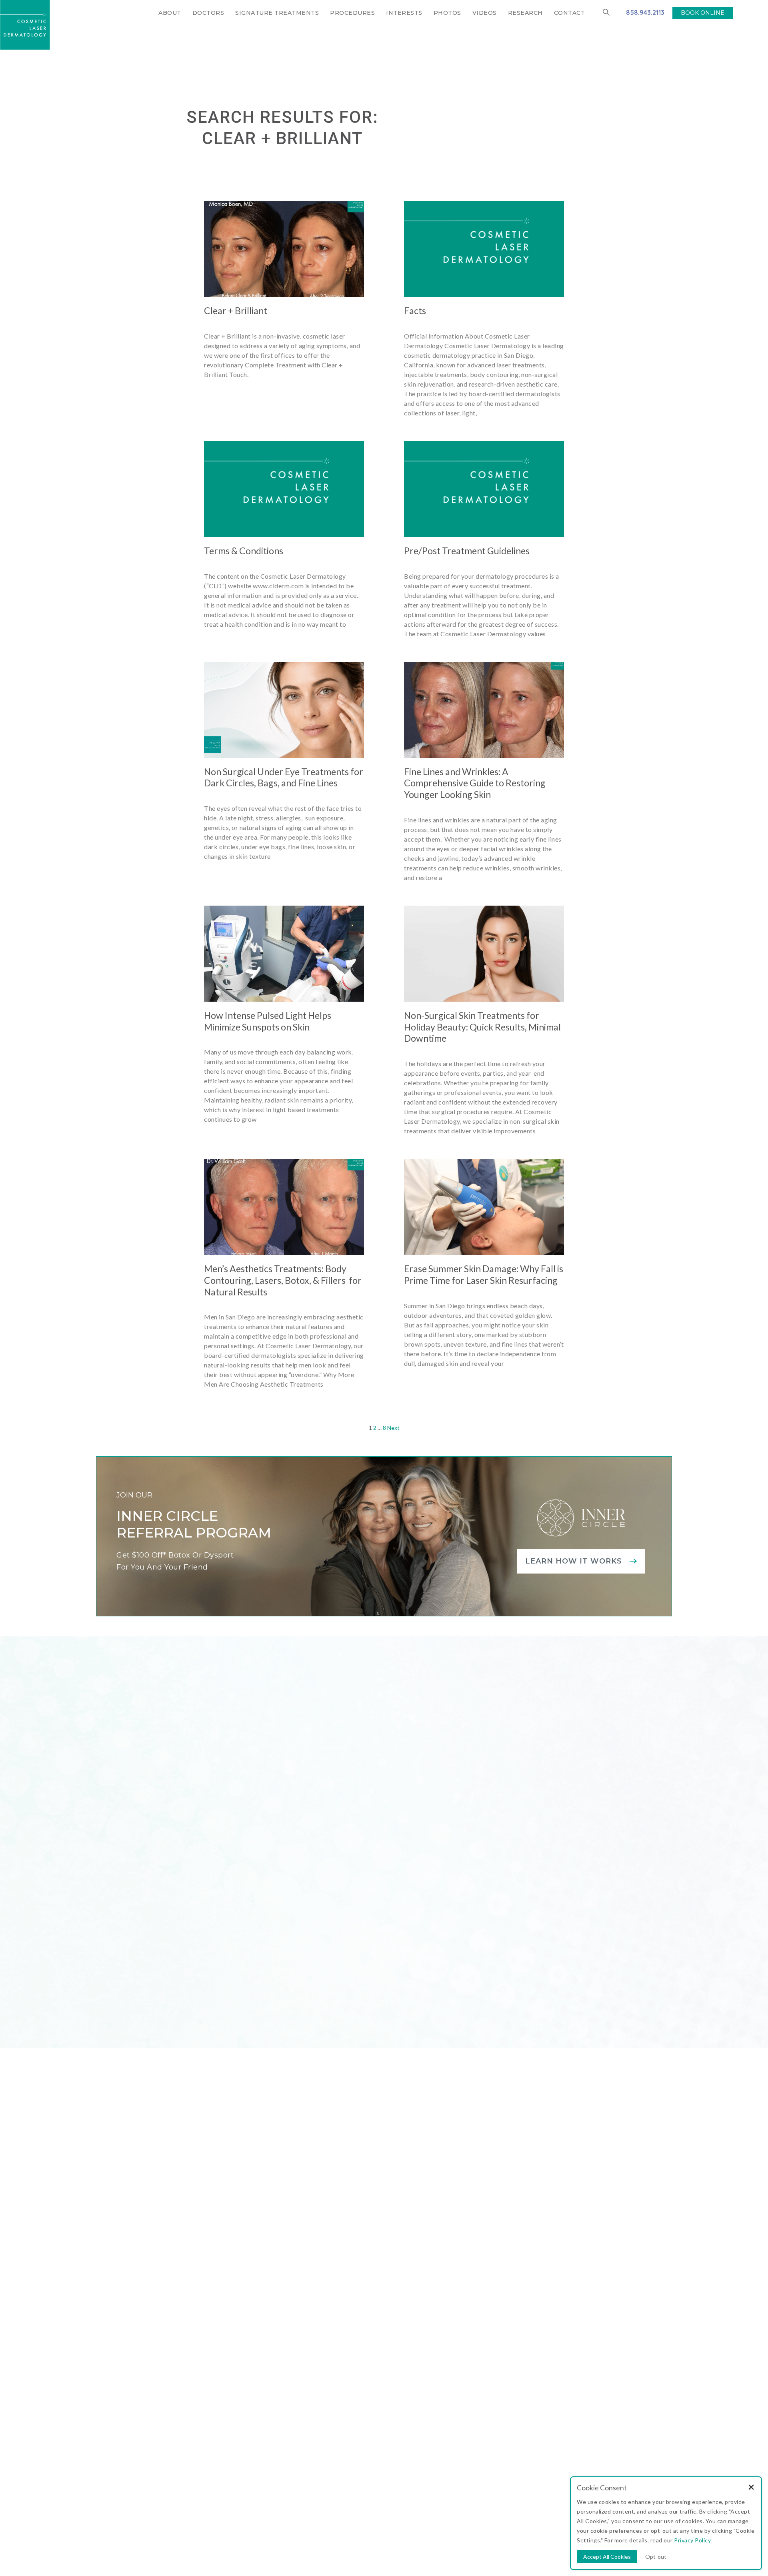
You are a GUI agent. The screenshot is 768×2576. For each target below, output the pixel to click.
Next (393, 1428)
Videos (485, 13)
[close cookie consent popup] (751, 2488)
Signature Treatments (277, 13)
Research (525, 13)
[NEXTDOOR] (249, 2346)
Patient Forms (360, 2358)
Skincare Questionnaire (378, 2328)
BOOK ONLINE (703, 13)
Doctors (208, 13)
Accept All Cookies (607, 2557)
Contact (570, 13)
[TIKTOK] (267, 2346)
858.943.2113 (645, 12)
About (170, 13)
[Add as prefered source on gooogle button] (374, 2398)
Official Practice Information (490, 2508)
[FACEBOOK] (192, 2346)
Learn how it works (574, 1561)
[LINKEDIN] (211, 2346)
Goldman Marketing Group (343, 2508)
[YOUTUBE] (230, 2346)
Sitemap (394, 2508)
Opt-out (656, 2557)
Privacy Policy (428, 2508)
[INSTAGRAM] (173, 2346)
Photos (447, 13)
